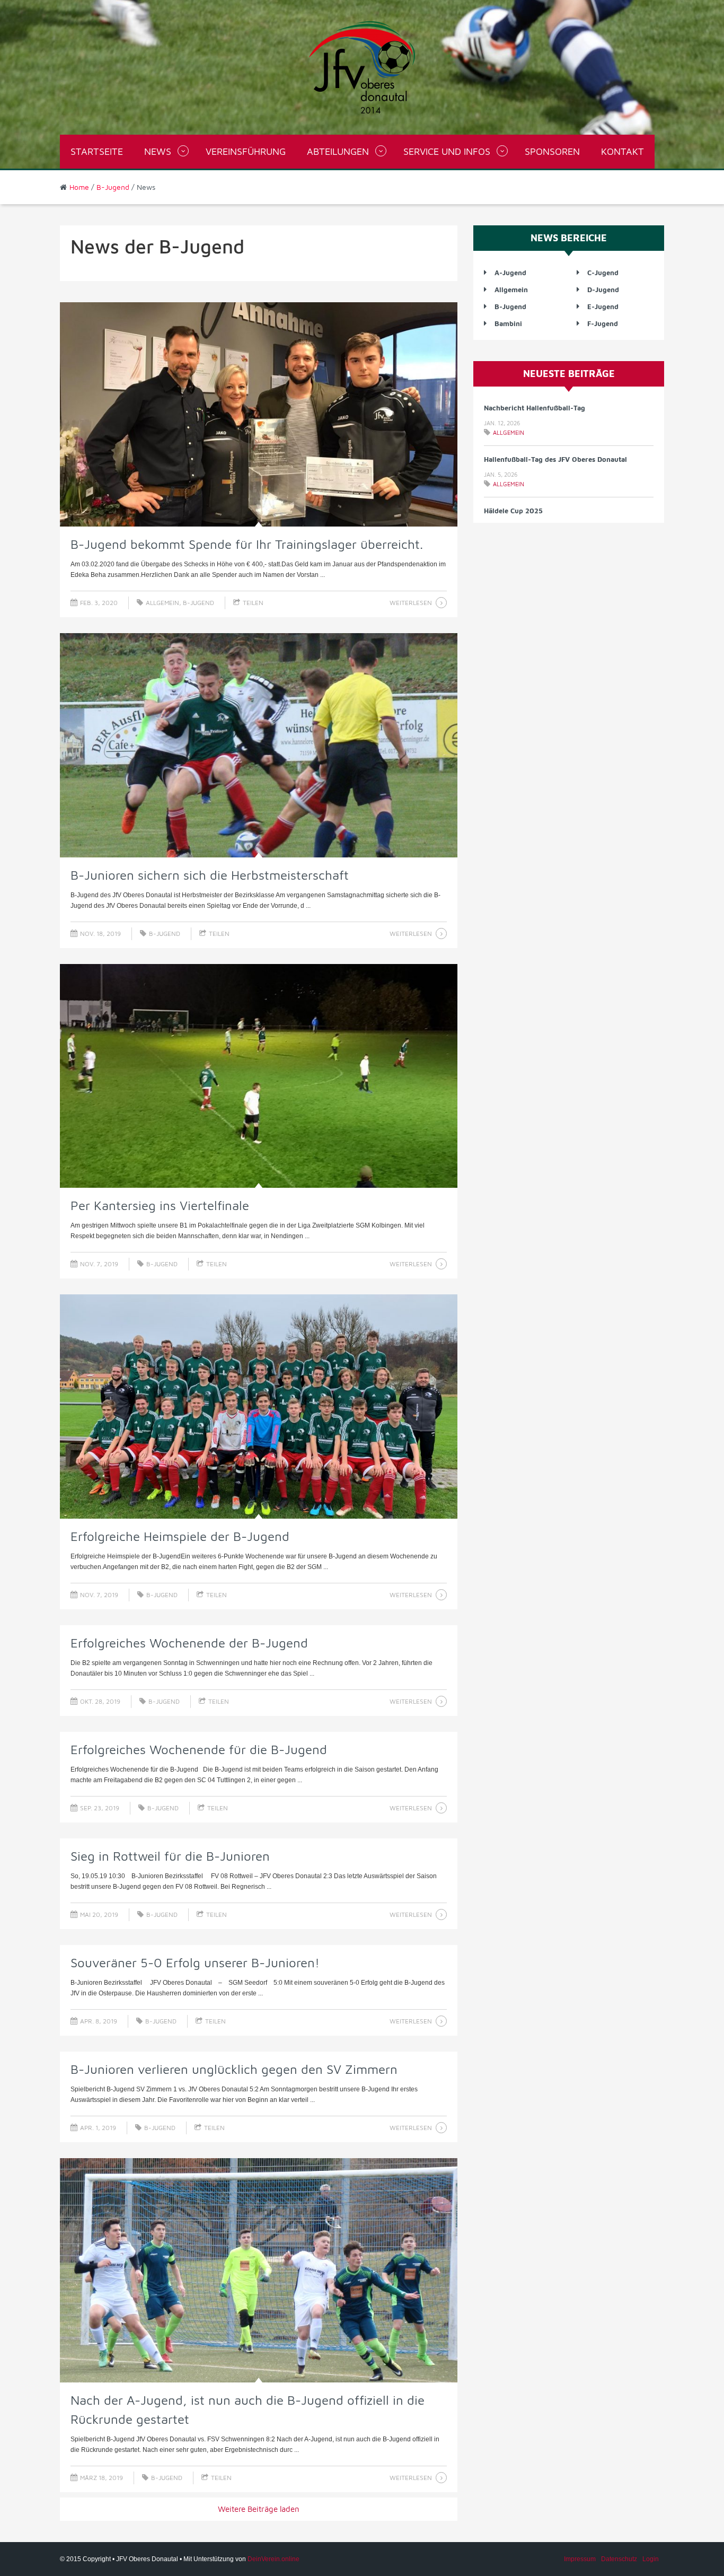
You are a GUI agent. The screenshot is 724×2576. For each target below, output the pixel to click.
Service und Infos (447, 151)
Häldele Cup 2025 (513, 459)
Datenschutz (619, 2559)
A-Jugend (510, 273)
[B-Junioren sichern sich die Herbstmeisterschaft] (259, 745)
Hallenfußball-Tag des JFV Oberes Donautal (555, 408)
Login (651, 2559)
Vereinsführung (246, 151)
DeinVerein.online (273, 2559)
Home (79, 187)
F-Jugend (603, 323)
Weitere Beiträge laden (259, 2509)
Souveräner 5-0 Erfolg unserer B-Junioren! (195, 1962)
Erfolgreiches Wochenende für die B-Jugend (199, 1749)
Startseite (97, 151)
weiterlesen (411, 603)
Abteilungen (338, 151)
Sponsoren (552, 151)
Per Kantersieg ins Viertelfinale (160, 1205)
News (158, 151)
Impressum (580, 2559)
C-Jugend (603, 273)
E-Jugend (603, 306)
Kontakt (623, 151)
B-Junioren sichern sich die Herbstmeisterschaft (210, 875)
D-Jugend (603, 290)
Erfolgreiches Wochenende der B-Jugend (189, 1643)
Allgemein (162, 603)
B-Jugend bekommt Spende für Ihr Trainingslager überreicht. (247, 544)
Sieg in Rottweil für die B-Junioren (170, 1856)
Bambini (508, 323)
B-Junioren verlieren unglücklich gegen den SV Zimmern (234, 2069)
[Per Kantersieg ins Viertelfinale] (259, 1076)
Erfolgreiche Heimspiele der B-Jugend (180, 1536)
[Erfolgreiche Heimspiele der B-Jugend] (259, 1407)
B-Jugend (113, 187)
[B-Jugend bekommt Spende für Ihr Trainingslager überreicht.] (259, 414)
